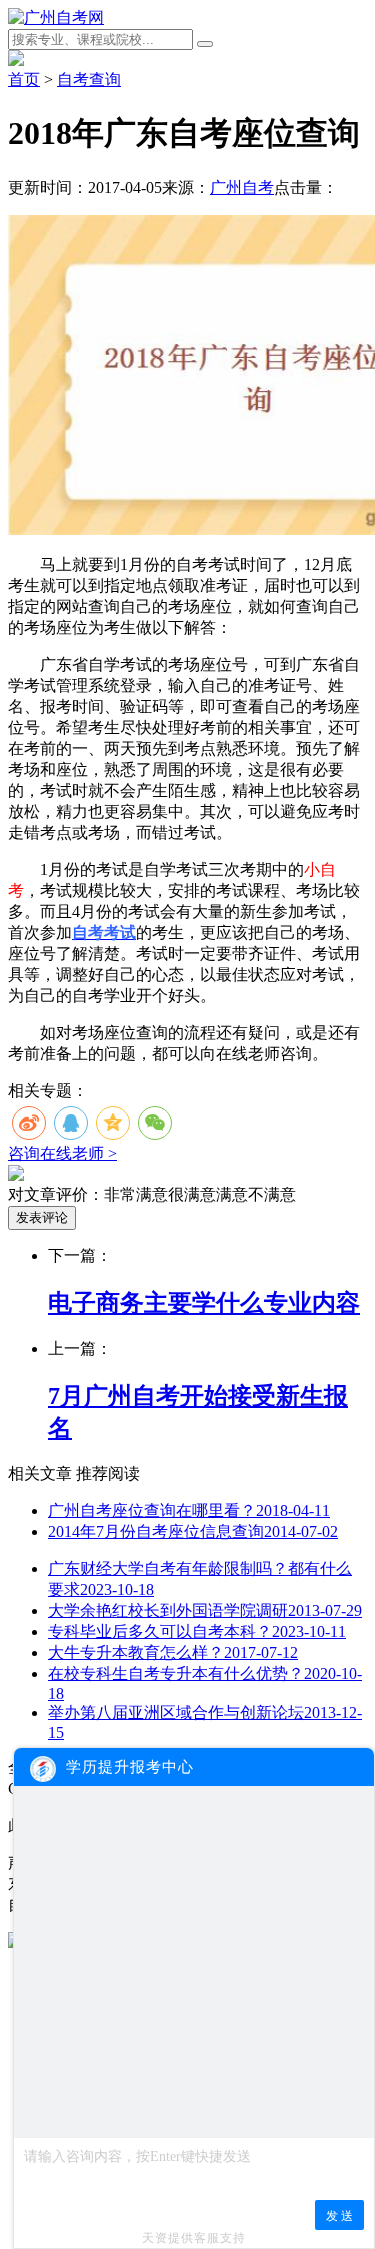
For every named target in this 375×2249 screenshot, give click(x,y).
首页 (24, 79)
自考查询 (89, 79)
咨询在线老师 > (62, 1153)
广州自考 (242, 187)
